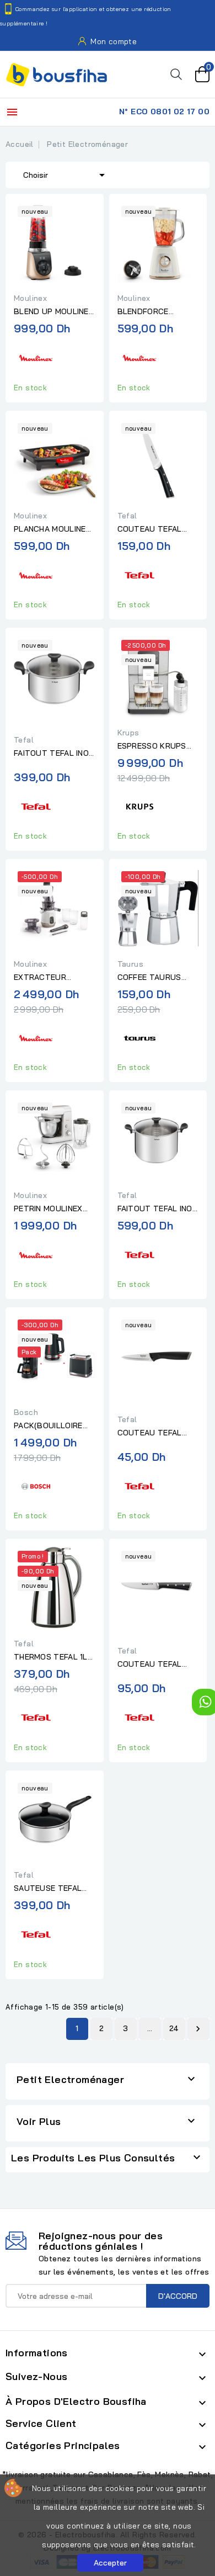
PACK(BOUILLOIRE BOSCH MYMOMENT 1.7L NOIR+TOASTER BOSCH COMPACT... (52, 1426)
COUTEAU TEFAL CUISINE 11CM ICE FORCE (150, 1665)
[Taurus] (139, 1037)
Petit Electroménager (70, 2079)
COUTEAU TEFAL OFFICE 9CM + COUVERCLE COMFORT (150, 1433)
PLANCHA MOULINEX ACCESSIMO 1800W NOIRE (52, 529)
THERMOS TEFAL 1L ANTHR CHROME (51, 1657)
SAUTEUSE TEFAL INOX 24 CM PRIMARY (54, 1889)
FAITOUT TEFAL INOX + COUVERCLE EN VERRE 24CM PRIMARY (54, 754)
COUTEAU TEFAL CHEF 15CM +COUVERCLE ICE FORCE (150, 529)
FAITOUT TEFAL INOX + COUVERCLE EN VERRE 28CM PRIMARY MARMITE (157, 1209)
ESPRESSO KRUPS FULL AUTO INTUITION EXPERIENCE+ (152, 746)
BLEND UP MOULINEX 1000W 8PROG (54, 312)
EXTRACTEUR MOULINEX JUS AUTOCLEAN (42, 978)
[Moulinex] (36, 356)
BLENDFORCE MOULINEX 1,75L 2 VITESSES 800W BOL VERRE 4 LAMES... (157, 312)
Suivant (198, 2029)
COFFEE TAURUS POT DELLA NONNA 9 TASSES (157, 978)
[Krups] (139, 805)
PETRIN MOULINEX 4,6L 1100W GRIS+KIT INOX (54, 1209)
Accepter (110, 2563)
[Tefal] (139, 574)
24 (174, 2028)
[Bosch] (36, 1485)
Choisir (66, 175)
